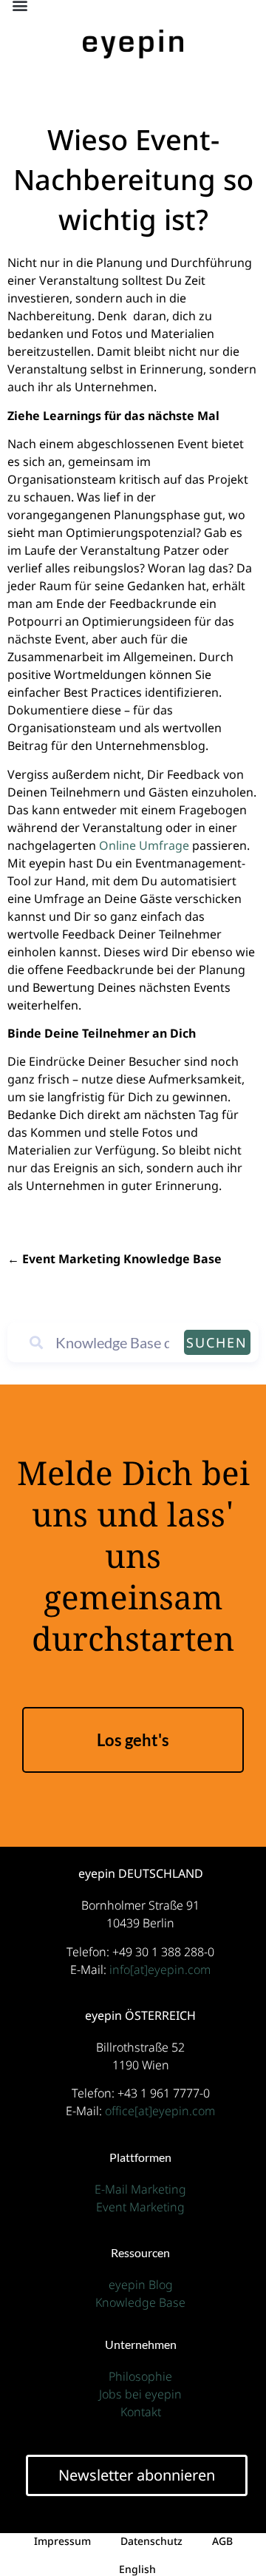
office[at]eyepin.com (160, 2111)
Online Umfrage (144, 845)
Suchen (217, 1342)
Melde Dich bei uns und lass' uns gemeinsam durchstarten (133, 1562)
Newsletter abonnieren (137, 2475)
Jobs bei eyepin (140, 2394)
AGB (222, 2541)
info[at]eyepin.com (160, 1970)
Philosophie (140, 2376)
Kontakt (141, 2412)
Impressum (62, 2541)
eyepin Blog (141, 2285)
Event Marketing (140, 2207)
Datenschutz (151, 2541)
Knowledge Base (140, 2302)
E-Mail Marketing (140, 2189)
